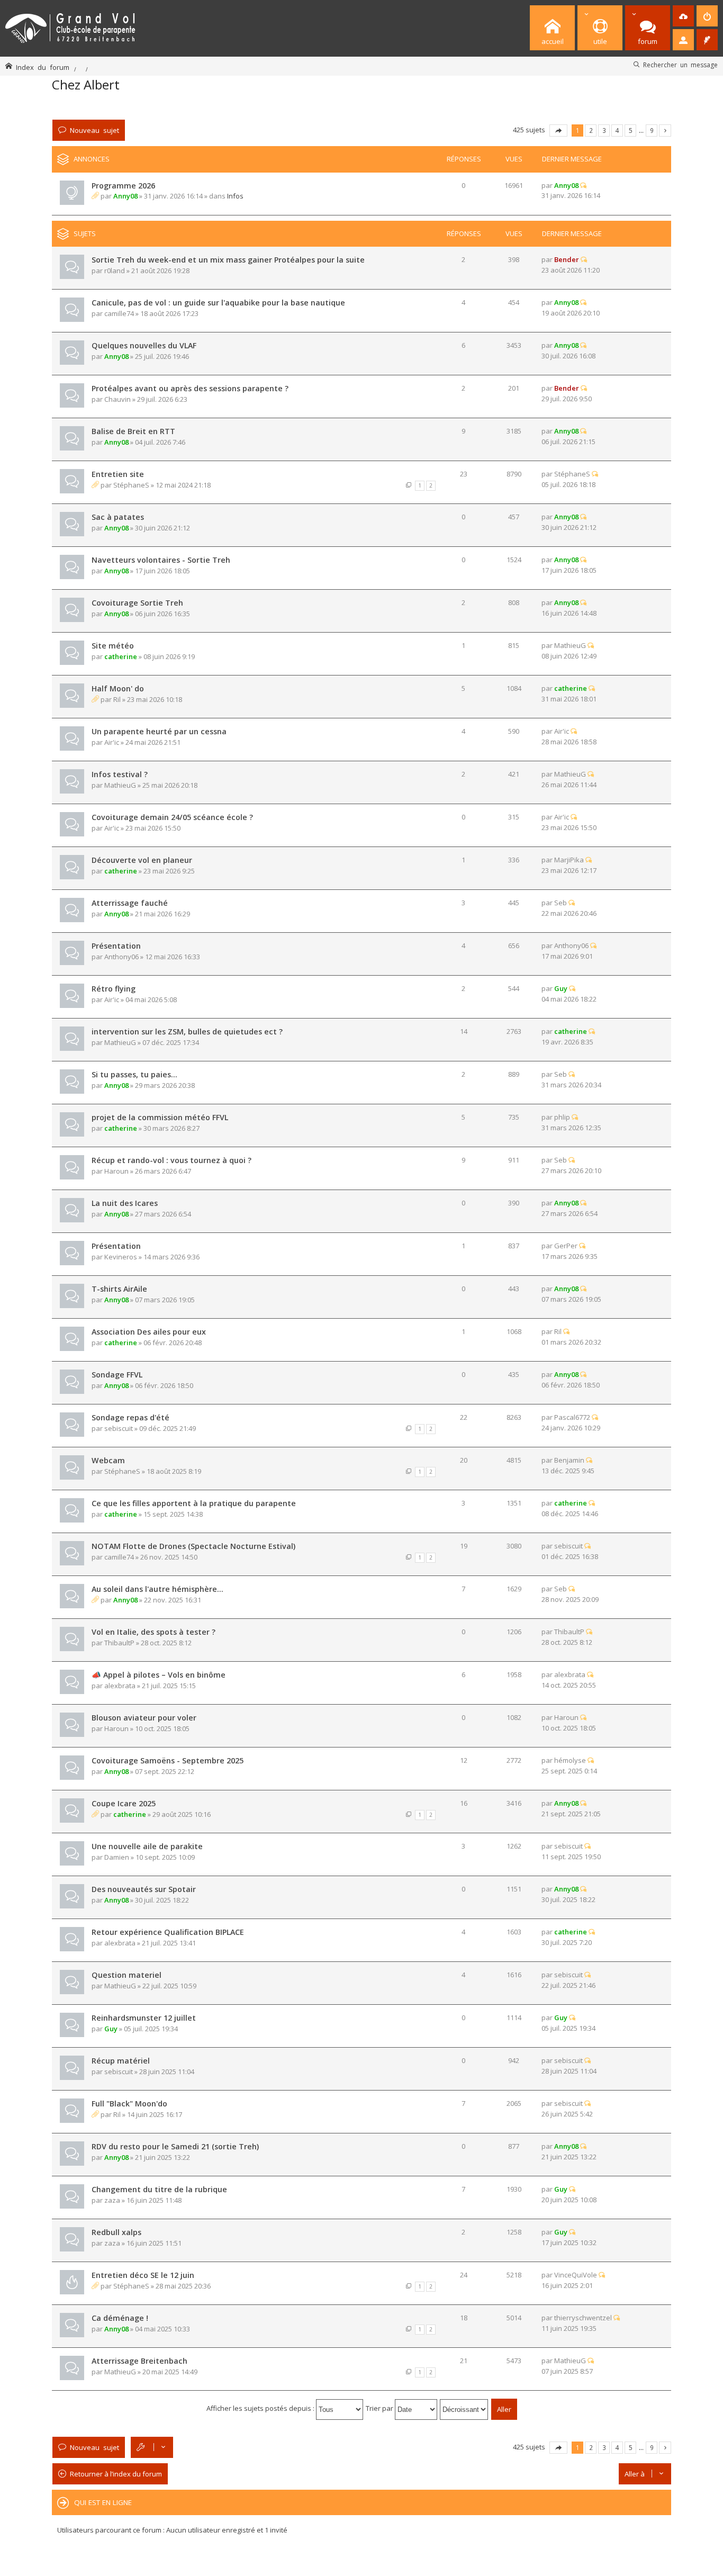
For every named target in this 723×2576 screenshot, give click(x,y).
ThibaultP (119, 1643)
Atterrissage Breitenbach (139, 2361)
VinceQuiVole (576, 2275)
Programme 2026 (123, 186)
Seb (561, 903)
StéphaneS (131, 485)
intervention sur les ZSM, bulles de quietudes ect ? (187, 1032)
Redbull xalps (116, 2232)
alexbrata (120, 1686)
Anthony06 (121, 957)
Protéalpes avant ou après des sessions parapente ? (190, 388)
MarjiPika (569, 860)
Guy (561, 988)
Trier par (380, 2408)
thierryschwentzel (583, 2318)
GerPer (566, 1246)
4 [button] (617, 130)
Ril (117, 699)
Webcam (108, 1460)
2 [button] (591, 130)
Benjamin (569, 1460)
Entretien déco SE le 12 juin (143, 2275)
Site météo (113, 646)
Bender (567, 259)
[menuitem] (683, 16)
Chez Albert (86, 84)
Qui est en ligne (103, 2502)
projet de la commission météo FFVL (160, 1117)
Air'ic (112, 742)
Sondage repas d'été (130, 1417)
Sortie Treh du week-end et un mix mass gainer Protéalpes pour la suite (228, 260)
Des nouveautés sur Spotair (144, 1889)
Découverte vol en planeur (142, 860)
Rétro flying (114, 989)
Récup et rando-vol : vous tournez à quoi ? (171, 1160)
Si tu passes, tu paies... (134, 1074)
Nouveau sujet (94, 130)
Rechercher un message (680, 65)
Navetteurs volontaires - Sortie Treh (161, 560)
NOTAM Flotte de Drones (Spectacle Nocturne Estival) (193, 1546)
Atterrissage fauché (130, 903)
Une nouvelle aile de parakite (147, 1846)
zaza (112, 2200)
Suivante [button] (665, 130)
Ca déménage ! (120, 2318)
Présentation (116, 946)
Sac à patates (118, 517)
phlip (562, 1117)
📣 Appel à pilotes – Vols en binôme (159, 1675)
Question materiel (126, 1975)
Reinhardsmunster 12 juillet (144, 2018)
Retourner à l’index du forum (116, 2474)
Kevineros (121, 1257)
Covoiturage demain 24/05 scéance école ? (172, 817)
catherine (121, 656)
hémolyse (570, 1760)
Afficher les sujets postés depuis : (261, 2408)
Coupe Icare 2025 (124, 1803)
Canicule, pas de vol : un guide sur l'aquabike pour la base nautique (218, 303)
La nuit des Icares (125, 1203)
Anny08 (125, 196)
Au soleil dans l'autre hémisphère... (157, 1589)
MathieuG (570, 645)
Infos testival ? (120, 774)
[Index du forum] (70, 26)
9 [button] (652, 130)
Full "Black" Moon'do (129, 2104)
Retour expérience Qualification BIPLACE (168, 1932)
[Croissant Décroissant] (464, 2408)
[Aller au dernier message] (583, 185)
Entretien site (118, 474)
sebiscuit (119, 1428)
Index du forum (43, 67)
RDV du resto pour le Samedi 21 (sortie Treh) (175, 2146)
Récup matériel (121, 2061)
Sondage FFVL (117, 1375)
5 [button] (631, 130)
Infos (235, 196)
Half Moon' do (118, 688)
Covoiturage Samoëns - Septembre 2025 (168, 1760)
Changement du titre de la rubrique (159, 2189)
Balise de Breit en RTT (133, 431)
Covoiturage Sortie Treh (137, 603)
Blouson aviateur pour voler (144, 1718)
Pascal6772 (572, 1417)
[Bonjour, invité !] (683, 40)
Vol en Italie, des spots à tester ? (153, 1632)
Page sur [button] (558, 130)
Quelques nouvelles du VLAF (144, 345)
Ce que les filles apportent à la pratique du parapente (194, 1503)
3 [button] (604, 130)
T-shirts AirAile (119, 1289)
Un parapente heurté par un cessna (159, 731)
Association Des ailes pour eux (149, 1332)
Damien (117, 1857)
